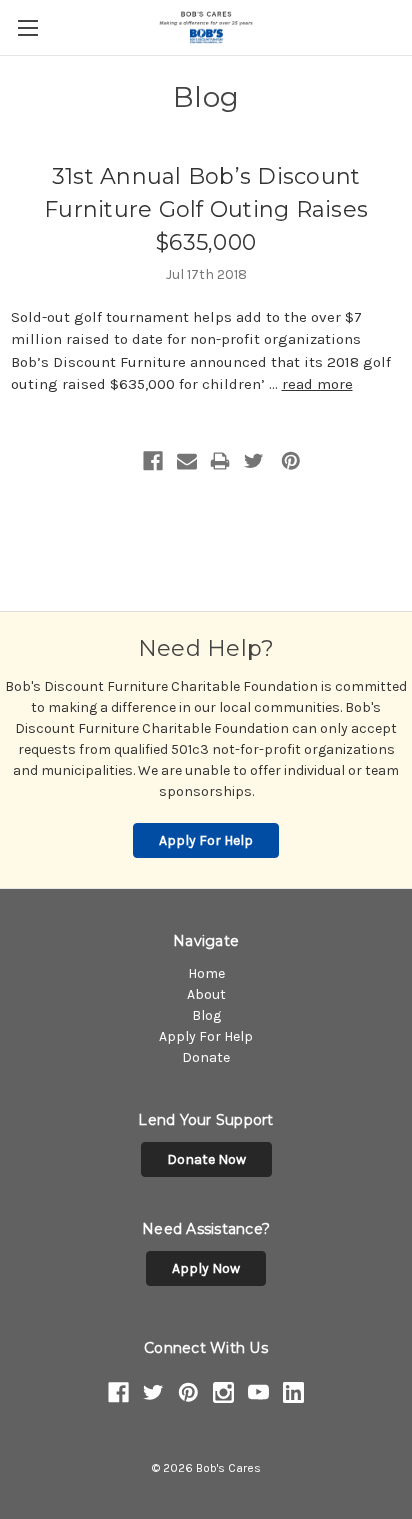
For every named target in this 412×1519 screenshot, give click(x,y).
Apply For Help (206, 840)
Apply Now (206, 1268)
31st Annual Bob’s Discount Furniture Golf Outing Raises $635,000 (206, 209)
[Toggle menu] (27, 27)
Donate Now (206, 1159)
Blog (206, 1015)
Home (206, 973)
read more (317, 384)
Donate (206, 1057)
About (206, 994)
